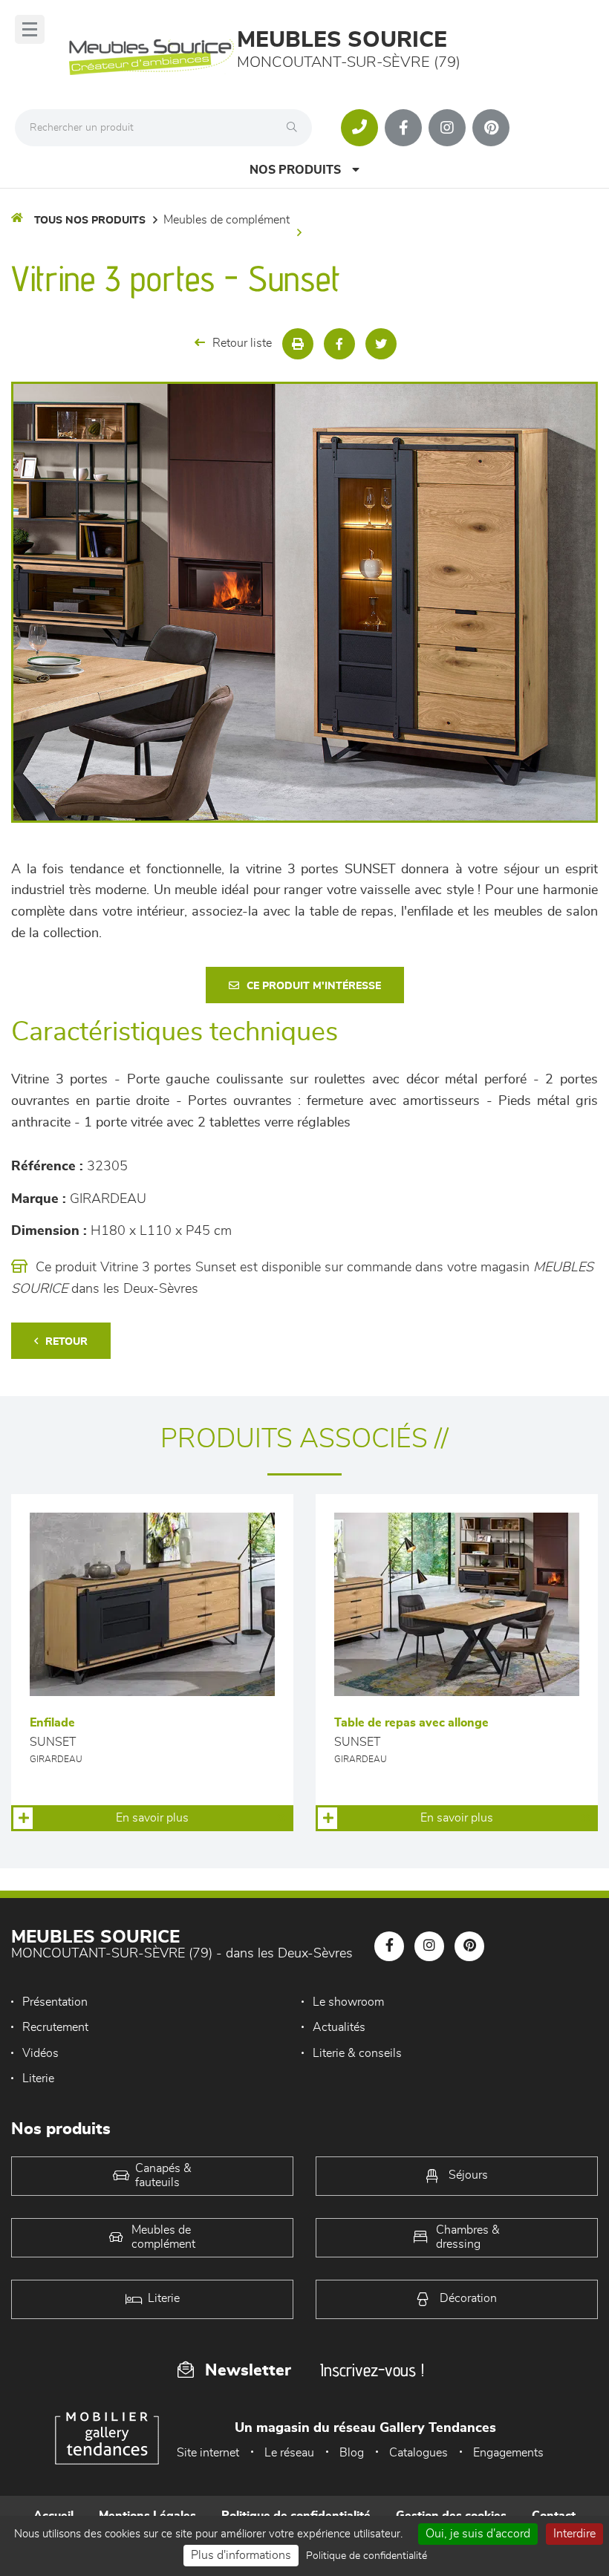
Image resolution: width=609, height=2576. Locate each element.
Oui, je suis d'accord (478, 2534)
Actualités (339, 2027)
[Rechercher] (296, 128)
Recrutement (55, 2027)
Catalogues (419, 2453)
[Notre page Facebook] (403, 128)
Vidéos (40, 2053)
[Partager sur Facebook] (339, 344)
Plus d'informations (241, 2555)
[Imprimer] (298, 344)
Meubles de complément (227, 220)
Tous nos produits (90, 221)
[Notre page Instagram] (447, 128)
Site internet (208, 2453)
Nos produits (295, 170)
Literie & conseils (357, 2053)
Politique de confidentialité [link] (367, 2556)
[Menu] (30, 29)
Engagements (508, 2453)
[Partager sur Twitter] (381, 344)
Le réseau (289, 2453)
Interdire (574, 2534)
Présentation (55, 2002)
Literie (38, 2078)
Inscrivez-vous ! (372, 2370)
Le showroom (348, 2002)
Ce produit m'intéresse (314, 986)
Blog (352, 2453)
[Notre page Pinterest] (491, 128)
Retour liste (242, 343)
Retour (66, 1342)
